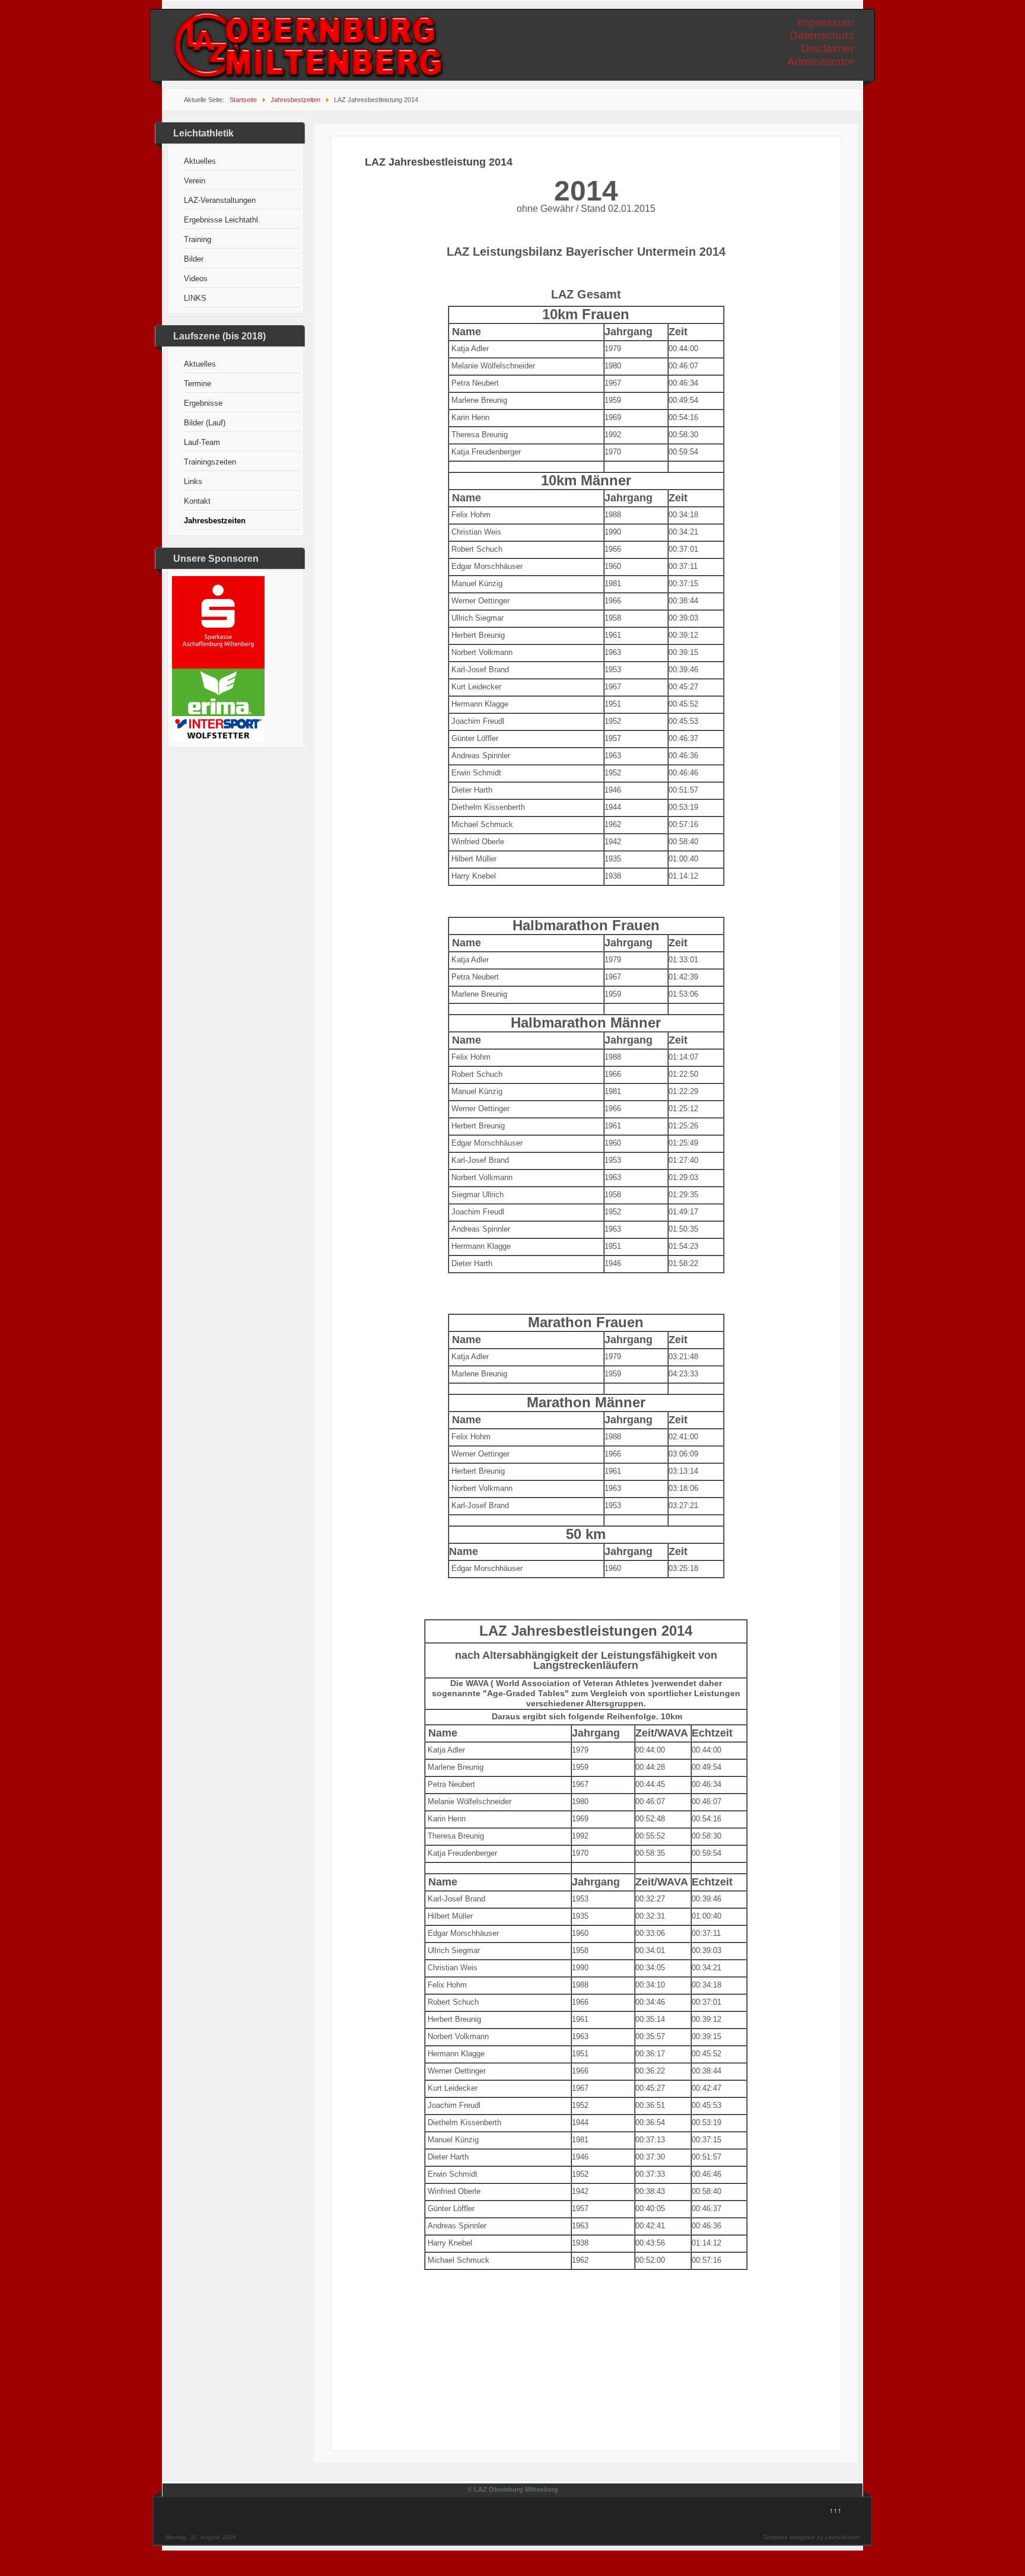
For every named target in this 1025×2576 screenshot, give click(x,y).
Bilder (194, 259)
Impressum (826, 22)
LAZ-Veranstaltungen (220, 200)
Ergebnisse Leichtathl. (222, 220)
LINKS (195, 298)
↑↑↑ (835, 2510)
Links (193, 481)
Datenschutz (822, 35)
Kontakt (197, 501)
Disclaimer (827, 48)
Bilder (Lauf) (205, 423)
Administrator (821, 61)
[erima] (218, 713)
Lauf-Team (202, 442)
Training (198, 239)
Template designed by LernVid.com (811, 2537)
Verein (195, 181)
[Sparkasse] (218, 666)
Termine (198, 384)
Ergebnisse (203, 403)
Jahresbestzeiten (215, 521)
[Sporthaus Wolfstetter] (218, 739)
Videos (196, 279)
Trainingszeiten (210, 462)
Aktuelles (200, 161)
